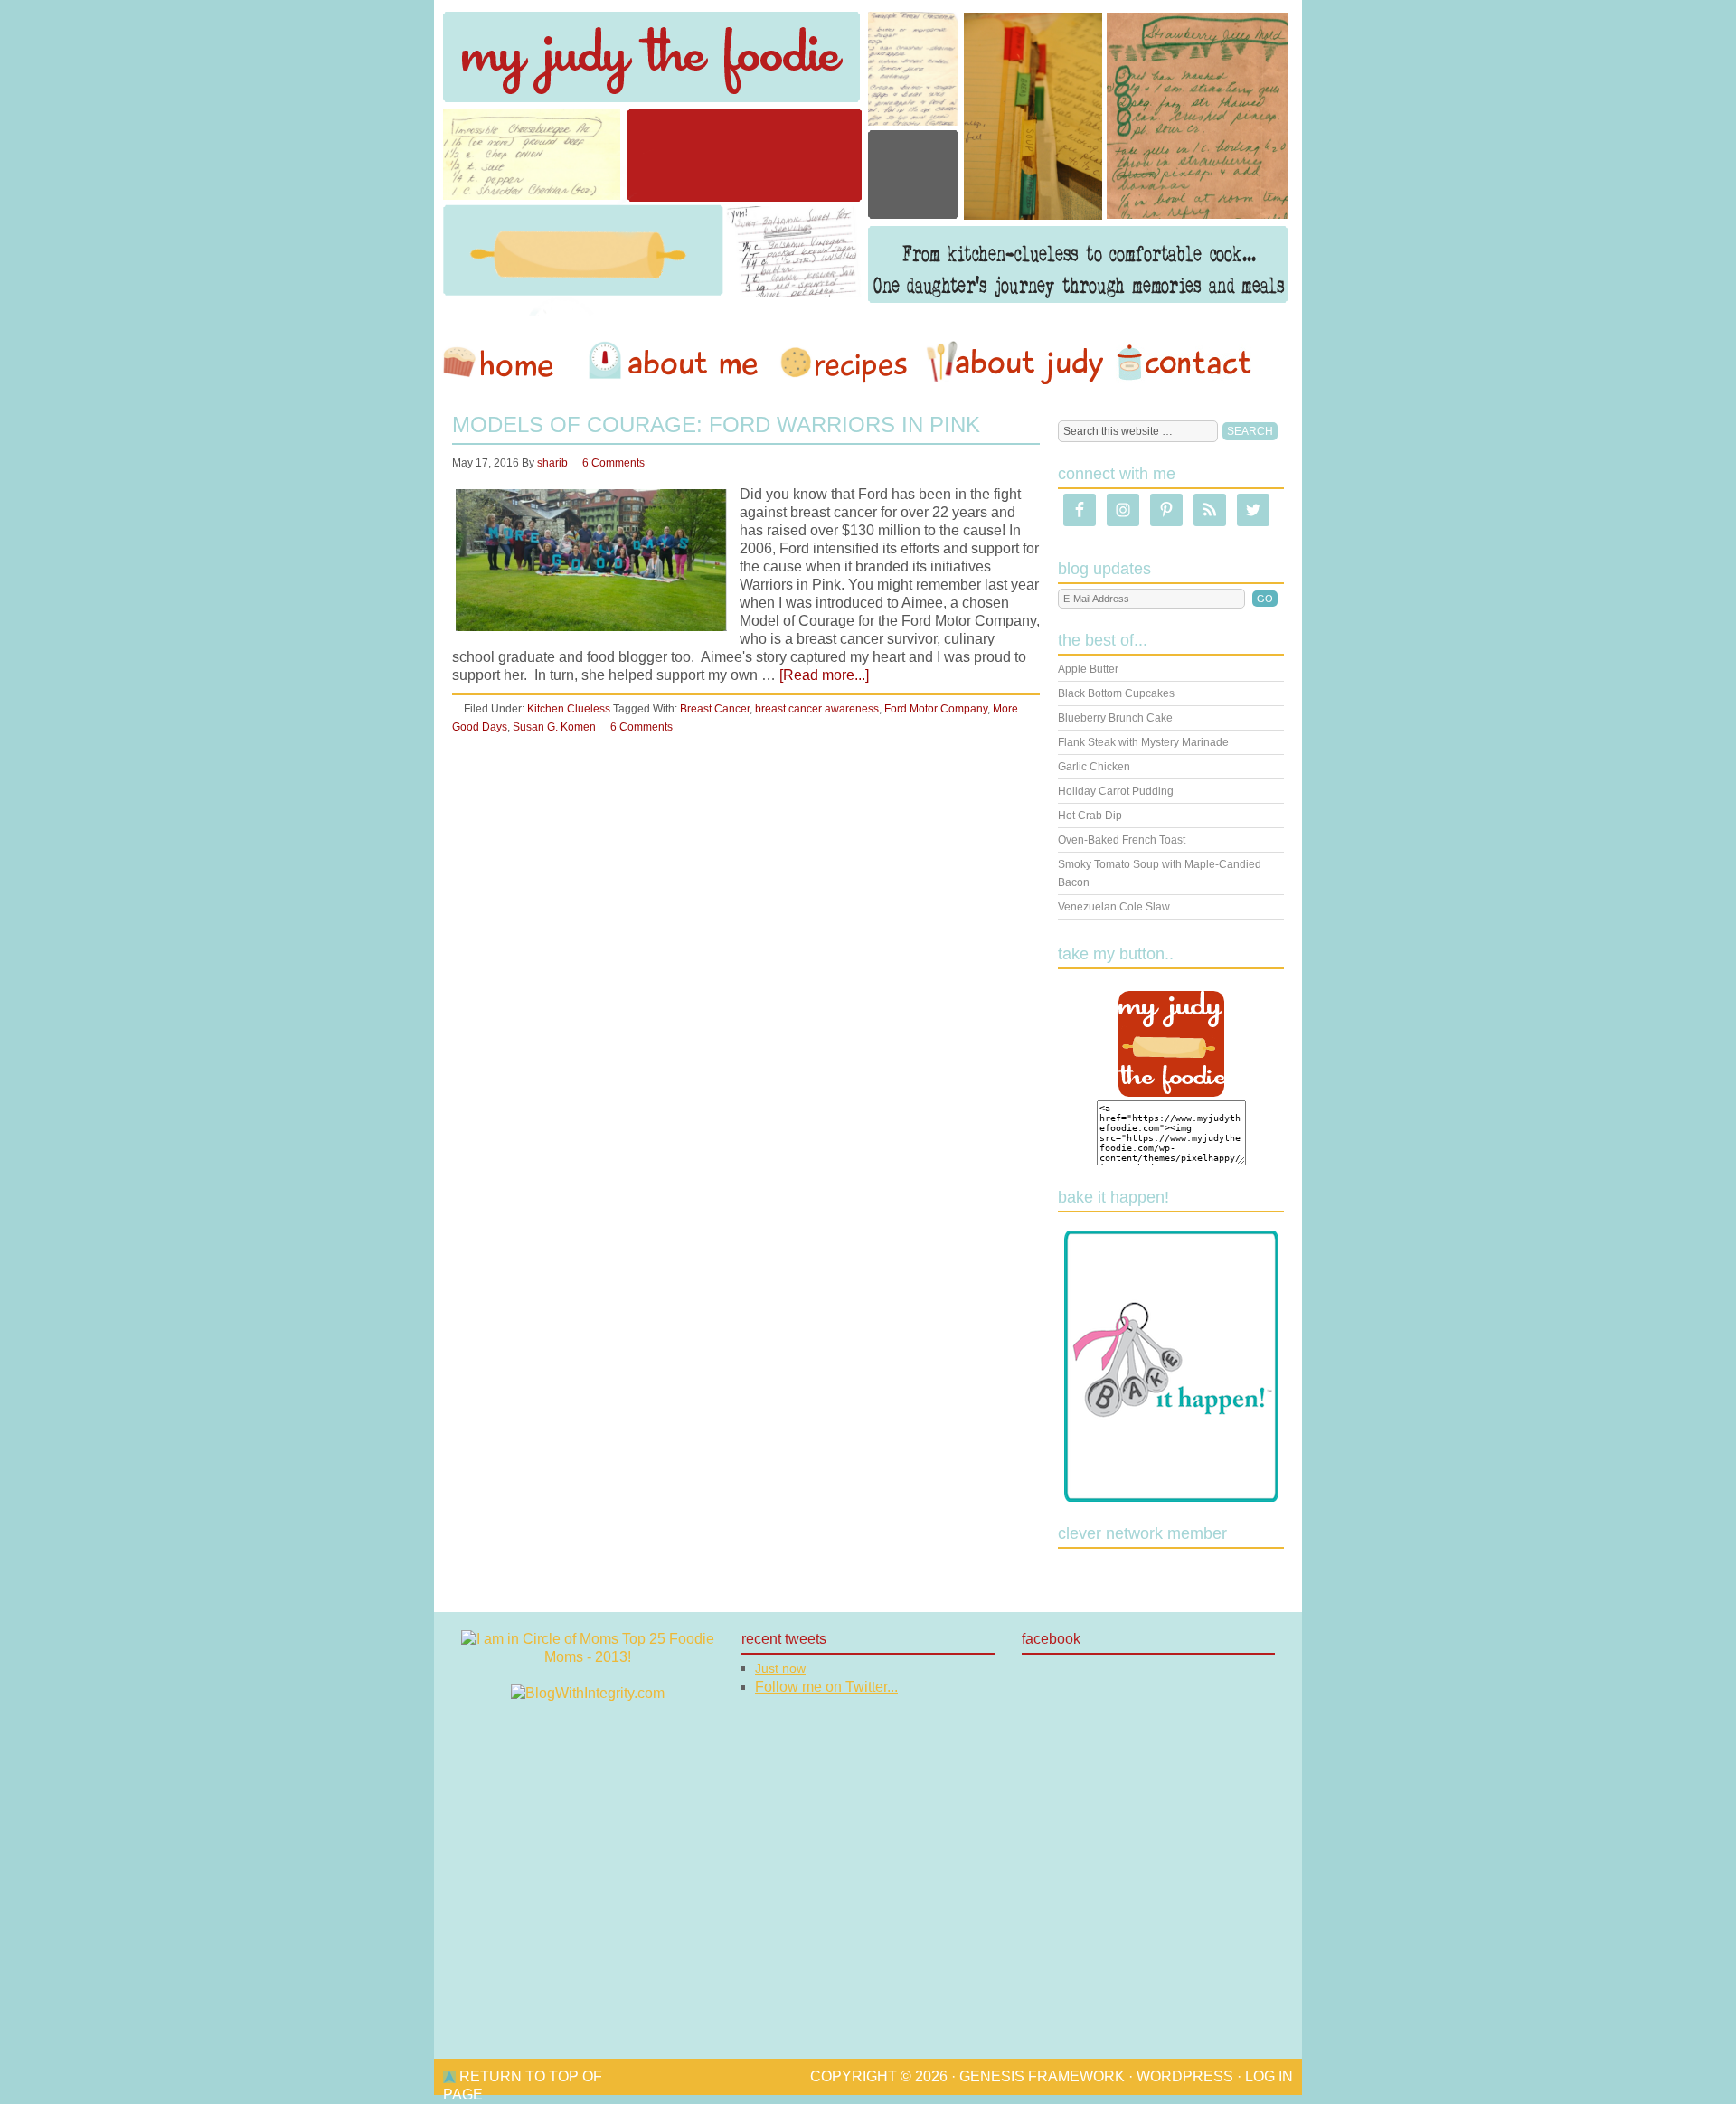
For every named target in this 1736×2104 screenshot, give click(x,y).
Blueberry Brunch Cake (1115, 718)
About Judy (1014, 363)
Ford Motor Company (936, 709)
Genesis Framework (1042, 2076)
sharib (552, 463)
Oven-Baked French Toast (1122, 840)
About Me (676, 363)
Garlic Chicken (1094, 767)
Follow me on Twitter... (826, 1687)
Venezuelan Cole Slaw (1114, 907)
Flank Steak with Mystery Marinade (1143, 742)
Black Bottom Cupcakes (1116, 693)
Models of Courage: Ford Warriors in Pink (716, 425)
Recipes (845, 363)
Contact (1184, 363)
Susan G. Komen (554, 727)
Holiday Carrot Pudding (1116, 791)
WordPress (1185, 2076)
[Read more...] (824, 675)
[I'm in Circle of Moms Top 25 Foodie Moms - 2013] (588, 1657)
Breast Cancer (715, 709)
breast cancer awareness (817, 709)
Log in (1269, 2076)
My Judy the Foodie (868, 158)
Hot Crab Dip (1090, 816)
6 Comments (613, 463)
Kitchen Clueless (569, 709)
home (507, 363)
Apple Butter (1088, 669)
